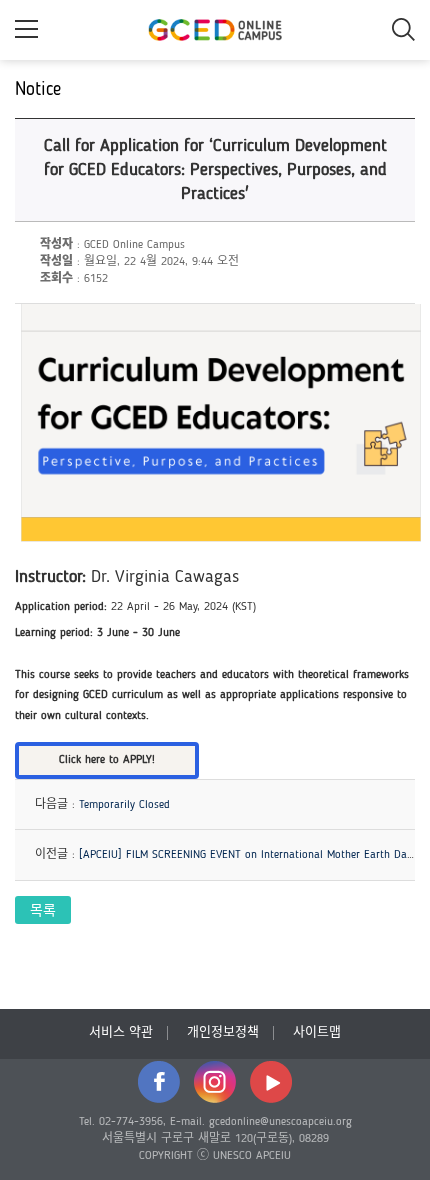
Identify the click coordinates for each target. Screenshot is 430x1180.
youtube (271, 1082)
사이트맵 (317, 1032)
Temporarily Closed (124, 805)
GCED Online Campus (215, 30)
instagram (215, 1082)
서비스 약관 (121, 1032)
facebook (159, 1082)
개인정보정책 (223, 1032)
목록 (43, 911)
